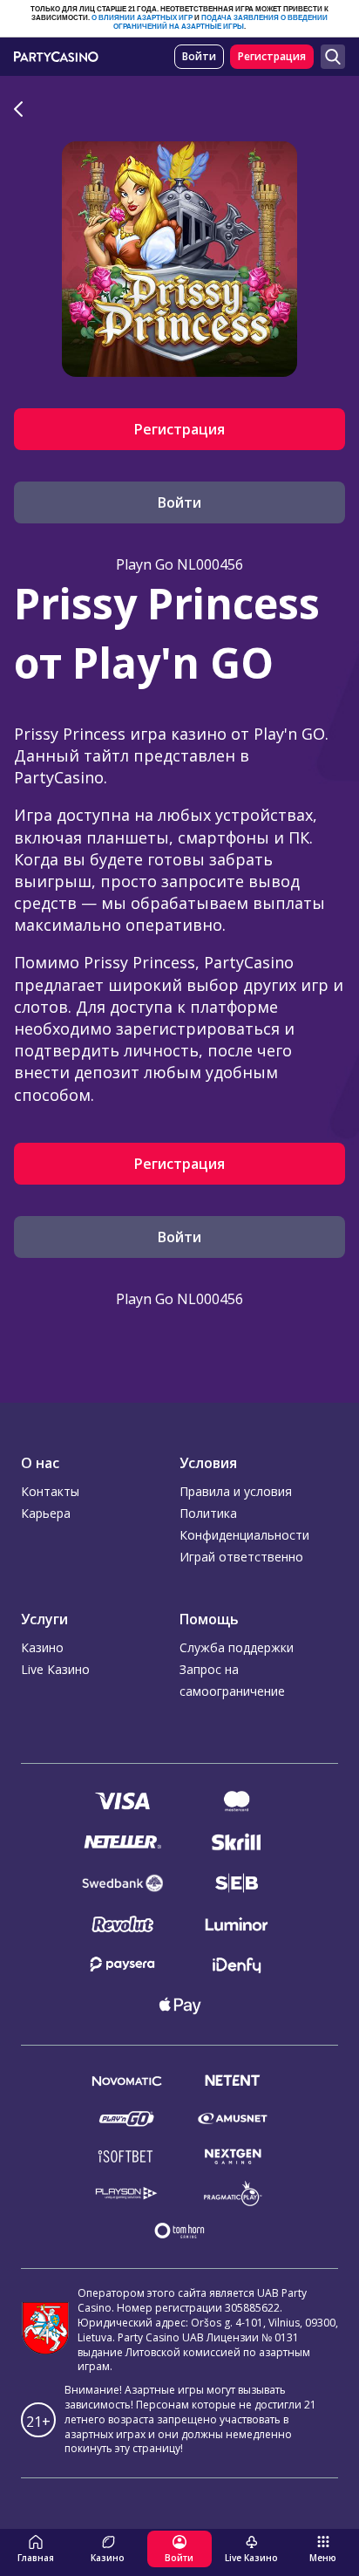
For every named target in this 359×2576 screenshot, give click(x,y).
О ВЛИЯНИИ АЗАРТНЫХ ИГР (142, 18)
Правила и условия (236, 1491)
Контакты (50, 1491)
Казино (42, 1647)
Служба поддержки (237, 1647)
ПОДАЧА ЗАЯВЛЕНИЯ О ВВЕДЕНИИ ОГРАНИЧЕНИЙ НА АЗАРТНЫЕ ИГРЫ (220, 22)
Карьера (46, 1513)
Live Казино (55, 1669)
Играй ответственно (241, 1557)
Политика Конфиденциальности (244, 1524)
